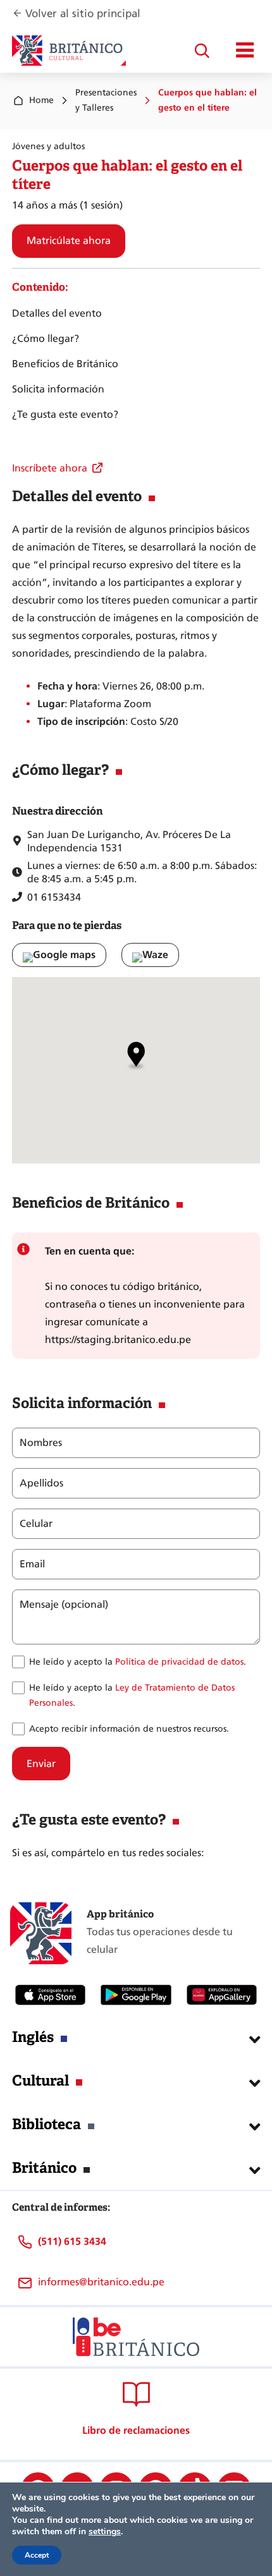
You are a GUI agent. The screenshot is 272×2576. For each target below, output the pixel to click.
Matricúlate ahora (69, 240)
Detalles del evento (57, 313)
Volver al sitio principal (83, 14)
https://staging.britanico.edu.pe (118, 1340)
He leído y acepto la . (138, 1662)
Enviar (41, 1764)
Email (32, 1564)
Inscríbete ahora (50, 468)
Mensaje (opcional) (64, 1605)
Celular (36, 1524)
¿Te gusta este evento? (65, 414)
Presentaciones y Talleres (106, 100)
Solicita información (58, 389)
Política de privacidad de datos (179, 1662)
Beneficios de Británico (65, 364)
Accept (37, 2555)
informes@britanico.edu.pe (101, 2282)
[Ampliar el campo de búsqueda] (202, 51)
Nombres (41, 1443)
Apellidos (41, 1483)
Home (41, 100)
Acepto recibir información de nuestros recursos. (129, 1729)
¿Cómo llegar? (46, 338)
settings (105, 2532)
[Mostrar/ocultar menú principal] (244, 51)
